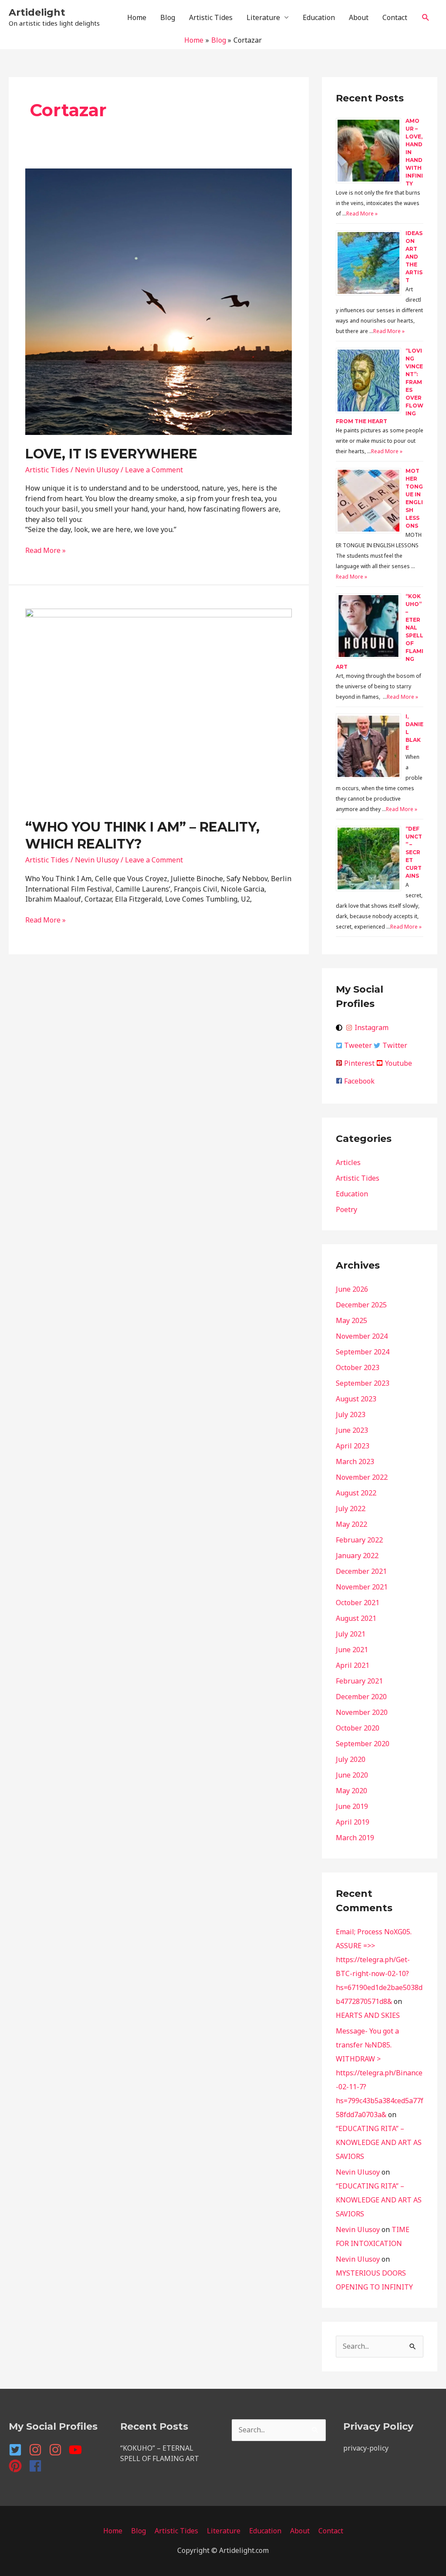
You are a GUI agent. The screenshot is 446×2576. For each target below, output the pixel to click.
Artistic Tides (211, 17)
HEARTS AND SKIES (368, 2015)
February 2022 (359, 1540)
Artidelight (37, 12)
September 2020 (363, 1744)
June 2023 (352, 1430)
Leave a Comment (154, 470)
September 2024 (363, 1352)
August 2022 (356, 1493)
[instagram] (38, 2450)
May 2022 (351, 1524)
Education (319, 17)
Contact (395, 17)
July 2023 (351, 1414)
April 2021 (353, 1665)
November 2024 (362, 1336)
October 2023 (358, 1367)
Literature (263, 17)
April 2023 (353, 1446)
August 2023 (356, 1399)
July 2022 (351, 1509)
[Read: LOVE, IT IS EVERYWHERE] (159, 301)
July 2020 (351, 1759)
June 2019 (352, 1806)
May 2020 (351, 1791)
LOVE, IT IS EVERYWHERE (111, 454)
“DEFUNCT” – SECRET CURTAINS (414, 852)
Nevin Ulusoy (358, 2172)
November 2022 (362, 1477)
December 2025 (361, 1305)
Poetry (346, 1209)
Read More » (46, 550)
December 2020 (361, 1697)
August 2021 (356, 1618)
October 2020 (358, 1728)
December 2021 (361, 1571)
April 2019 (353, 1822)
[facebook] (37, 2466)
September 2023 (363, 1383)
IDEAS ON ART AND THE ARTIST (414, 257)
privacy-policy (366, 2448)
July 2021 (351, 1634)
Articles (348, 1162)
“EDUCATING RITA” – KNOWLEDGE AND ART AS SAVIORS (379, 2142)
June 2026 (352, 1289)
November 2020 (362, 1712)
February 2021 (359, 1681)
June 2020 (352, 1775)
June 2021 (352, 1650)
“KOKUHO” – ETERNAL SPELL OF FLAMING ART (160, 2453)
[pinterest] (18, 2466)
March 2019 (355, 1838)
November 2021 (362, 1587)
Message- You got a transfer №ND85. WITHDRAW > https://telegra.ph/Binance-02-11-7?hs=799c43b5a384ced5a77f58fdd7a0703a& (380, 2073)
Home (137, 17)
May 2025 (351, 1320)
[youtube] (78, 2450)
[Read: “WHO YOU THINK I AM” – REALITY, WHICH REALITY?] (159, 707)
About (359, 17)
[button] (426, 18)
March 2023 (355, 1461)
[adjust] (340, 1028)
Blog (168, 17)
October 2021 (358, 1603)
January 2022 (357, 1556)
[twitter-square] (18, 2450)
